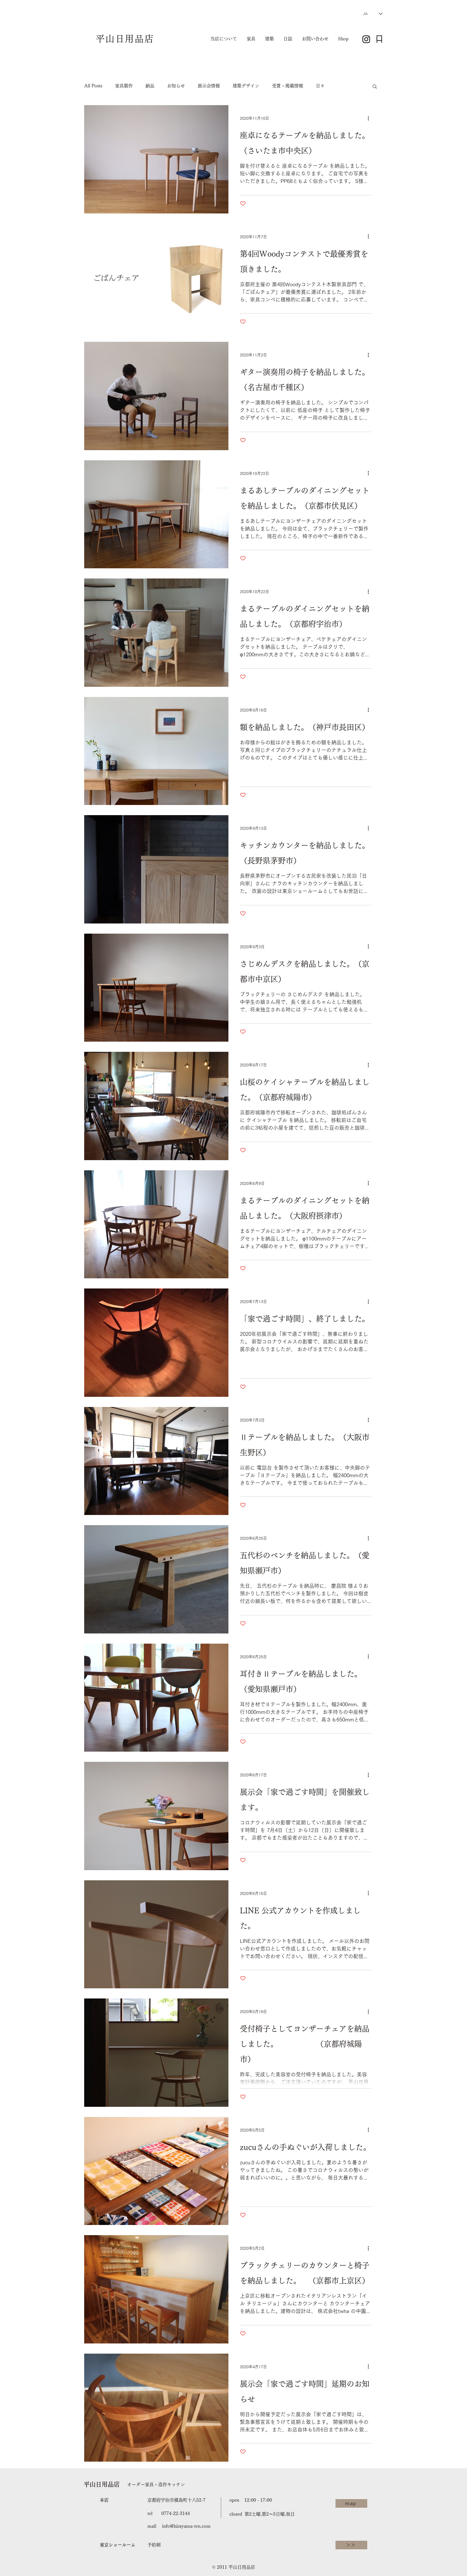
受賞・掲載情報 (288, 86)
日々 (320, 86)
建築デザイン (246, 86)
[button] (375, 87)
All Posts (93, 86)
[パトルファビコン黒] (379, 39)
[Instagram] (366, 39)
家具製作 (124, 86)
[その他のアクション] (370, 118)
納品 (150, 86)
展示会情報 (209, 86)
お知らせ (176, 86)
